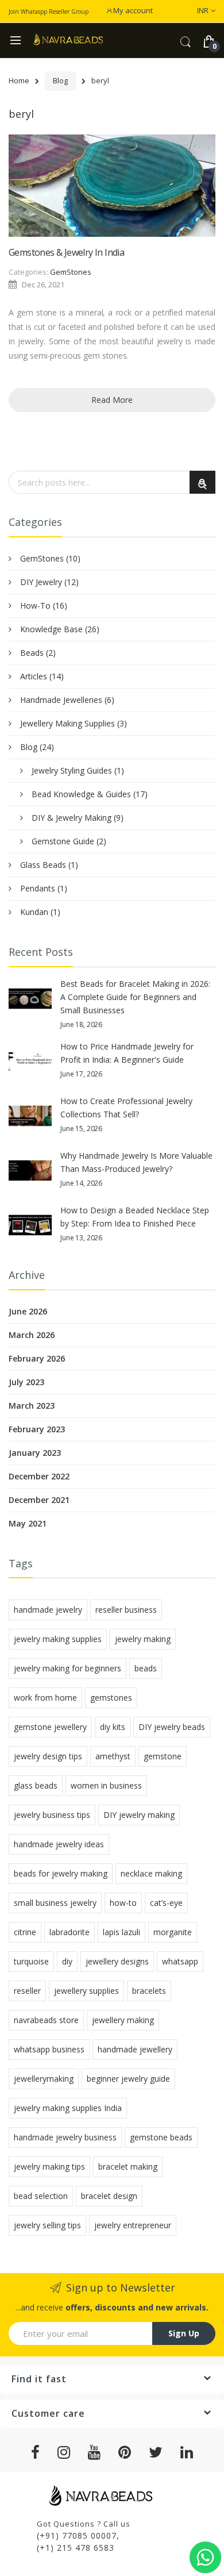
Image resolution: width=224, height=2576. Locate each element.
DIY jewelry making (139, 1815)
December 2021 (39, 1500)
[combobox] (112, 482)
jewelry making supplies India (68, 2108)
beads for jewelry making (61, 1873)
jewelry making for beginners (67, 1668)
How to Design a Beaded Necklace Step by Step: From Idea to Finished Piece (135, 1217)
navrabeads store (46, 2020)
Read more (112, 400)
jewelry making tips (49, 2166)
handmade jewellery (135, 2049)
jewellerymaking (44, 2079)
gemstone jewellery (50, 1727)
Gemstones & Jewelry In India (66, 252)
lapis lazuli (121, 1932)
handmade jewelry (48, 1610)
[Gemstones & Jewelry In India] (112, 186)
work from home (45, 1698)
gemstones (111, 1698)
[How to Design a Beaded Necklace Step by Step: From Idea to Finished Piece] (30, 1225)
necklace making (151, 1873)
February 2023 (37, 1429)
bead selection (41, 2196)
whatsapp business (49, 2049)
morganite (173, 1932)
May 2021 (28, 1523)
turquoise (31, 1961)
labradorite (69, 1932)
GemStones (71, 272)
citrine (25, 1932)
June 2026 (28, 1311)
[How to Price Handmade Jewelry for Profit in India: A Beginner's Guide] (30, 1061)
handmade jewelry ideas (59, 1844)
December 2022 (39, 1476)
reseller (27, 1991)
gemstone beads (161, 2137)
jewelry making (143, 1639)
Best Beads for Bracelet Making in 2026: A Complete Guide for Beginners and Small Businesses (135, 997)
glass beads (36, 1785)
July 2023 (26, 1382)
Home (19, 80)
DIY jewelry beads (172, 1727)
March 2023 (32, 1406)
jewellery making (123, 2020)
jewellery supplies (86, 1991)
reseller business (126, 1610)
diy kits (113, 1727)
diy (67, 1961)
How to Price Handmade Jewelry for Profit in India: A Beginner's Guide (127, 1053)
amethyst (113, 1756)
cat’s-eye (166, 1903)
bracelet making (128, 2166)
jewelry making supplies (58, 1639)
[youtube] (94, 2452)
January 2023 (35, 1453)
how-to (123, 1903)
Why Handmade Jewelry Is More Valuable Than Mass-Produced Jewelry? (136, 1162)
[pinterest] (125, 2452)
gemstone (163, 1756)
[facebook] (36, 2452)
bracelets (149, 1991)
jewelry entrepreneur (133, 2225)
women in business (106, 1785)
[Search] (202, 482)
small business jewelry (55, 1903)
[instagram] (64, 2452)
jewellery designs (117, 1961)
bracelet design (109, 2196)
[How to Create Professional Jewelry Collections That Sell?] (30, 1116)
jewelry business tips (52, 1815)
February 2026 (37, 1358)
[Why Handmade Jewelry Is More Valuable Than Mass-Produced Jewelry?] (30, 1170)
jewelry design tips (48, 1756)
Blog (60, 80)
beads (146, 1668)
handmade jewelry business (65, 2137)
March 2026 (32, 1335)
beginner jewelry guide (128, 2079)
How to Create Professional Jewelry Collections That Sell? (126, 1108)
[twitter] (156, 2452)
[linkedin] (187, 2452)
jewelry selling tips (47, 2225)
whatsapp (180, 1961)
